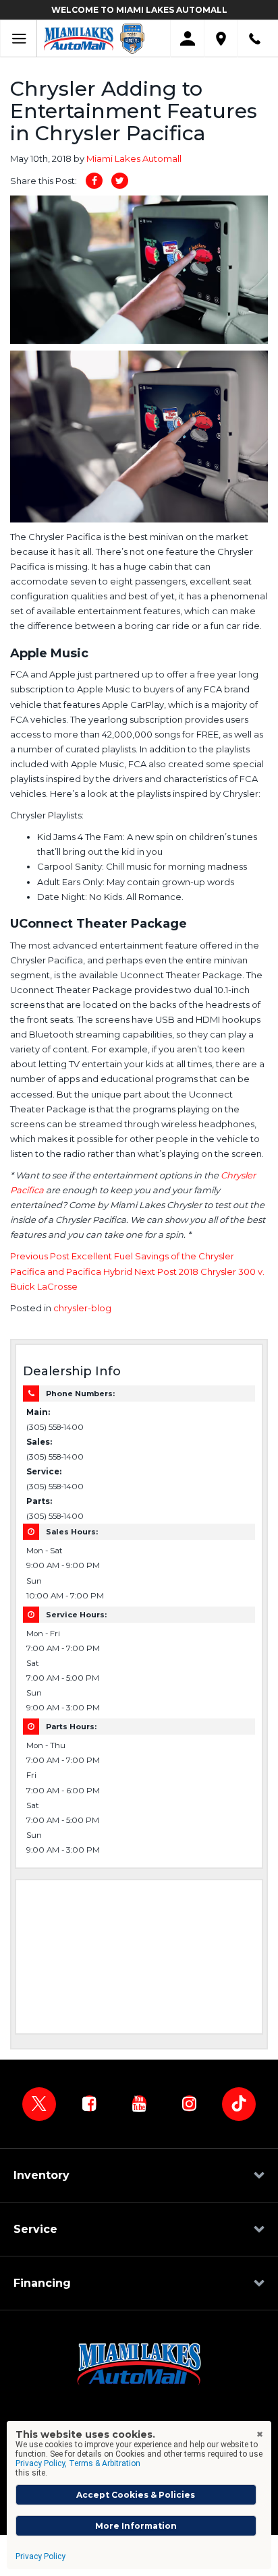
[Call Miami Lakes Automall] (255, 39)
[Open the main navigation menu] (19, 39)
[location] (221, 39)
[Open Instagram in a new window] (189, 2103)
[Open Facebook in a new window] (89, 2103)
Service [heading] (35, 2229)
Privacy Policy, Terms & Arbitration (78, 2463)
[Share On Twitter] (120, 181)
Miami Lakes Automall (134, 158)
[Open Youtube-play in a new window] (139, 2103)
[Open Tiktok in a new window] (239, 2104)
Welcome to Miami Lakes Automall (139, 10)
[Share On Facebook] (94, 181)
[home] (79, 38)
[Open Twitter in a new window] (39, 2104)
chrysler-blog (82, 1308)
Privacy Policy (40, 2556)
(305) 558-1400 (55, 1427)
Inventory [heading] (41, 2175)
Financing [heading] (42, 2283)
